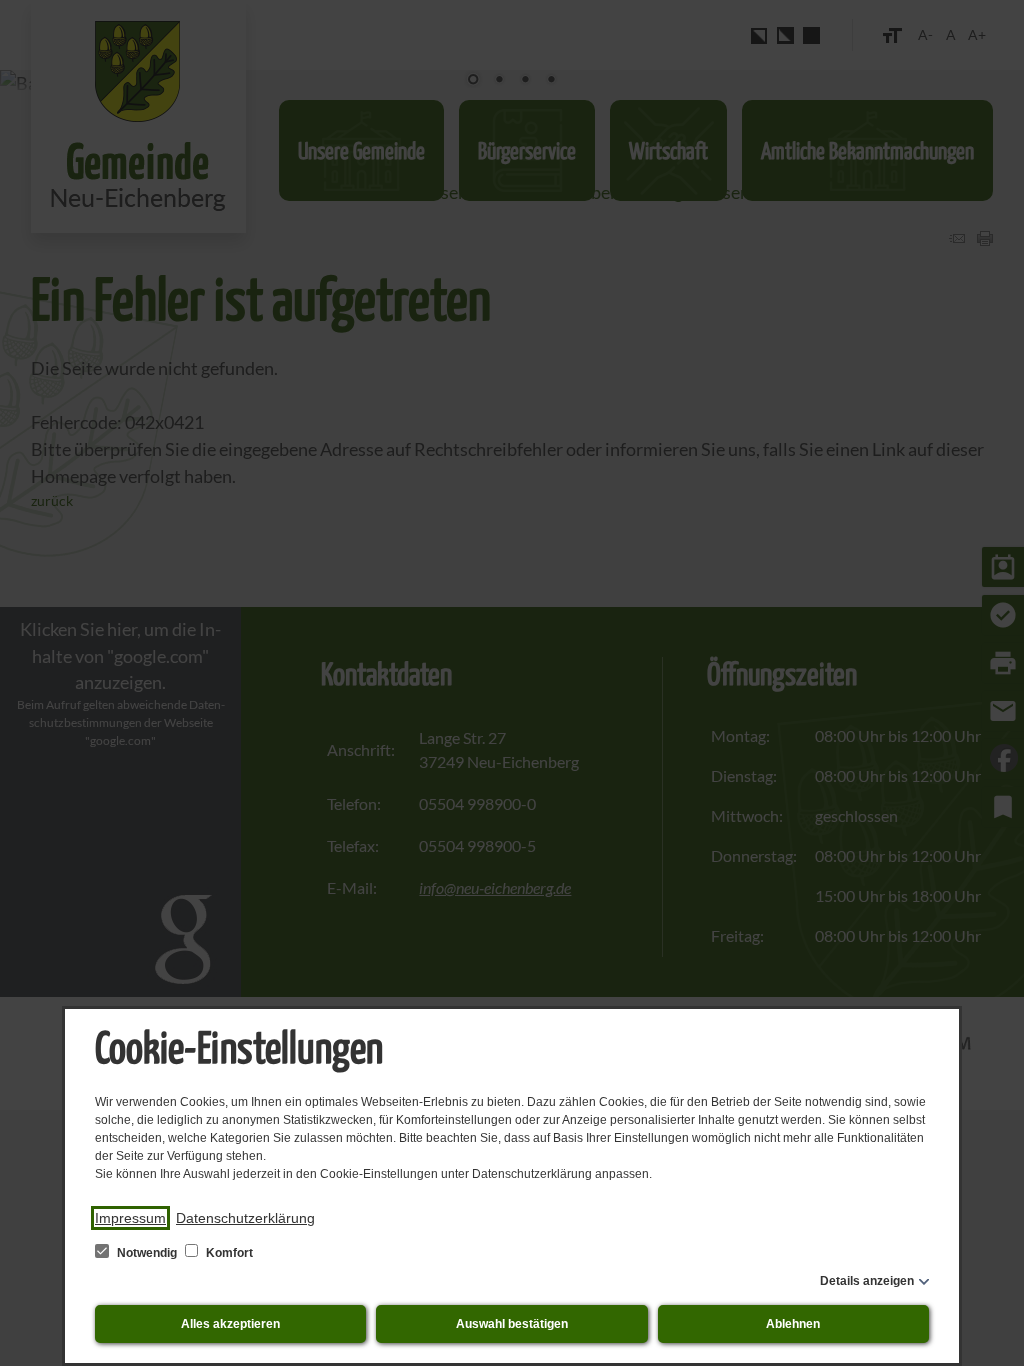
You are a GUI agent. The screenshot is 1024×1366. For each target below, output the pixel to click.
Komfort (228, 1253)
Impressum (130, 1218)
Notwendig (147, 1253)
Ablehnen (793, 1324)
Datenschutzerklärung (245, 1218)
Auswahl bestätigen (512, 1324)
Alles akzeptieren (230, 1324)
